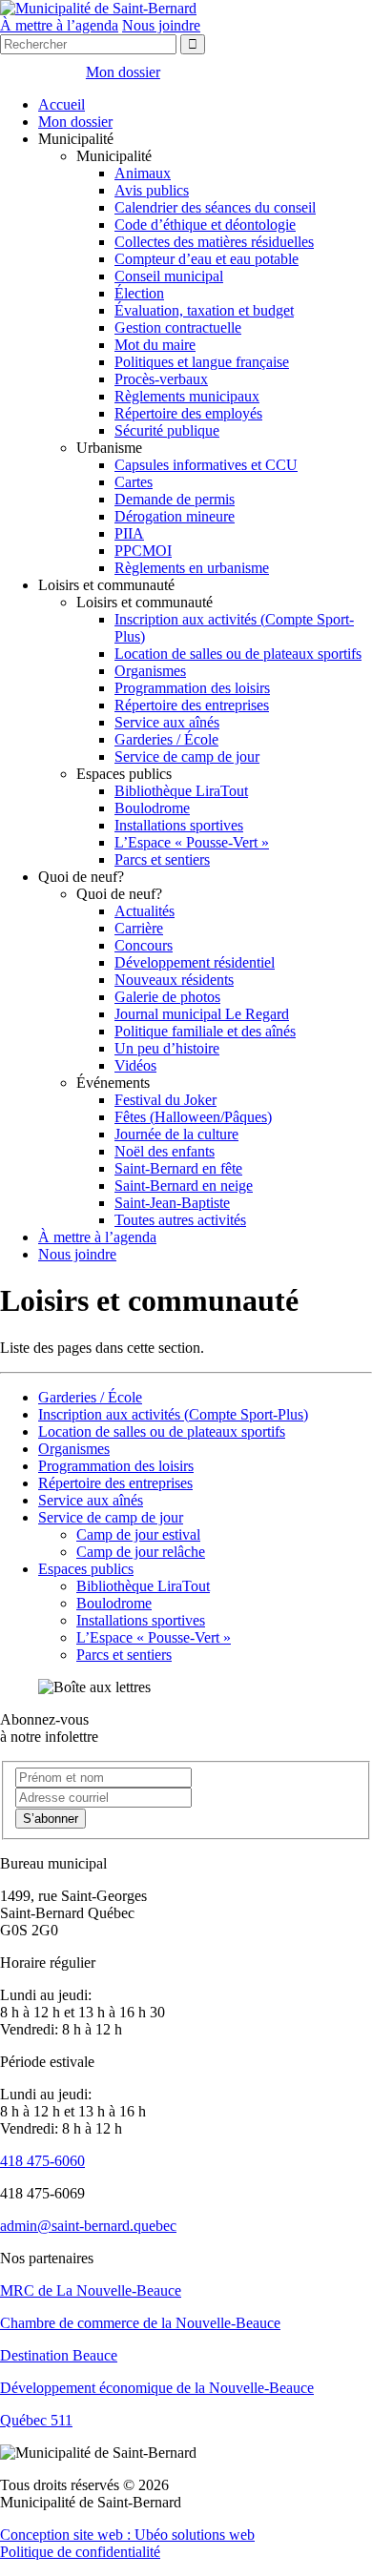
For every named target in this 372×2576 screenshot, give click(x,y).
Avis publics (152, 190)
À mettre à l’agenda (59, 25)
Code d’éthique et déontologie (205, 225)
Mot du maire (155, 345)
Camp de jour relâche (141, 1552)
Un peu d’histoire (167, 1048)
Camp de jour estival (138, 1534)
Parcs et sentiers (162, 859)
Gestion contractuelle (178, 327)
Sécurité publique (167, 430)
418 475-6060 (42, 2161)
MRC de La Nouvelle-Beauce (91, 2290)
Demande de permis (175, 499)
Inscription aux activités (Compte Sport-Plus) (173, 1414)
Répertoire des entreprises (192, 705)
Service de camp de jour (187, 756)
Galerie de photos (167, 997)
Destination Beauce (59, 2355)
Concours (144, 945)
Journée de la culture (176, 1134)
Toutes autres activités (180, 1220)
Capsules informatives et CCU (206, 465)
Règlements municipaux (187, 396)
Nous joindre (161, 25)
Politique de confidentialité (80, 2552)
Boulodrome (152, 808)
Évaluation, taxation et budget (204, 310)
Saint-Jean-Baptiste (172, 1203)
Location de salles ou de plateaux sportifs (238, 654)
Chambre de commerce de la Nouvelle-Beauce (140, 2323)
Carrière (139, 928)
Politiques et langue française (202, 362)
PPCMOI (143, 551)
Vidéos (135, 1065)
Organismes (150, 671)
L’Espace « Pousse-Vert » (192, 842)
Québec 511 (36, 2420)
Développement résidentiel (195, 962)
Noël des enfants (165, 1151)
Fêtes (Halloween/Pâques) (193, 1117)
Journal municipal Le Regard (202, 1014)
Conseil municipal (169, 276)
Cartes (134, 482)
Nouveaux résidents (174, 980)
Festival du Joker (165, 1100)
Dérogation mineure (175, 516)
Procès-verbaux (161, 379)
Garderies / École (166, 739)
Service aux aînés (167, 722)
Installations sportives (179, 825)
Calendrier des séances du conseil (215, 207)
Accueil (62, 104)
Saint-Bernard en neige (184, 1186)
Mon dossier (75, 122)
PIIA (129, 533)
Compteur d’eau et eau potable (207, 259)
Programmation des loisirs (192, 688)
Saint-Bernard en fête (178, 1168)
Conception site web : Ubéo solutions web (127, 2535)
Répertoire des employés (188, 413)
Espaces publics (86, 1569)
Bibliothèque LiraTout (181, 791)
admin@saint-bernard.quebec (88, 2226)
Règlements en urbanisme (192, 568)
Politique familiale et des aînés (205, 1031)
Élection (139, 293)
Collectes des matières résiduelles (214, 242)
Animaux (143, 173)
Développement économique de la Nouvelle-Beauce (157, 2388)
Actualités (145, 911)
